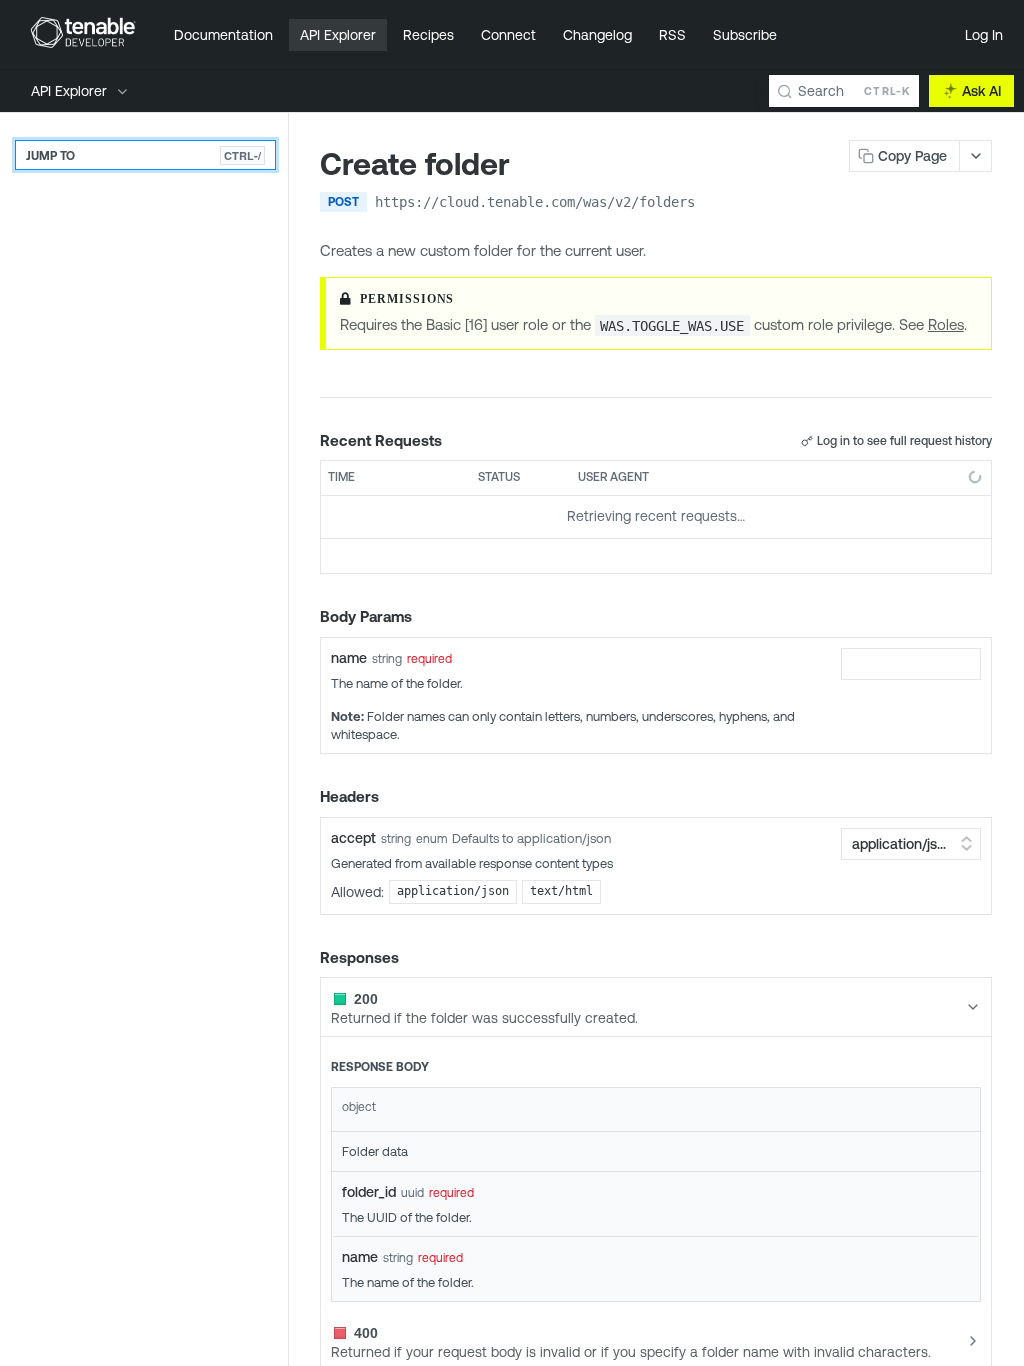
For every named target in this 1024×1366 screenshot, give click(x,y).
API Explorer (338, 35)
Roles (946, 324)
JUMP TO (143, 155)
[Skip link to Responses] (306, 958)
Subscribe (745, 35)
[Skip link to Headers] (306, 797)
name (349, 658)
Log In (984, 35)
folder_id (369, 1192)
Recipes (428, 35)
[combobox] (911, 664)
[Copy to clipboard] (715, 204)
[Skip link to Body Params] (306, 617)
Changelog (597, 35)
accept (353, 838)
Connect (508, 35)
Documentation (223, 35)
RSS (672, 35)
